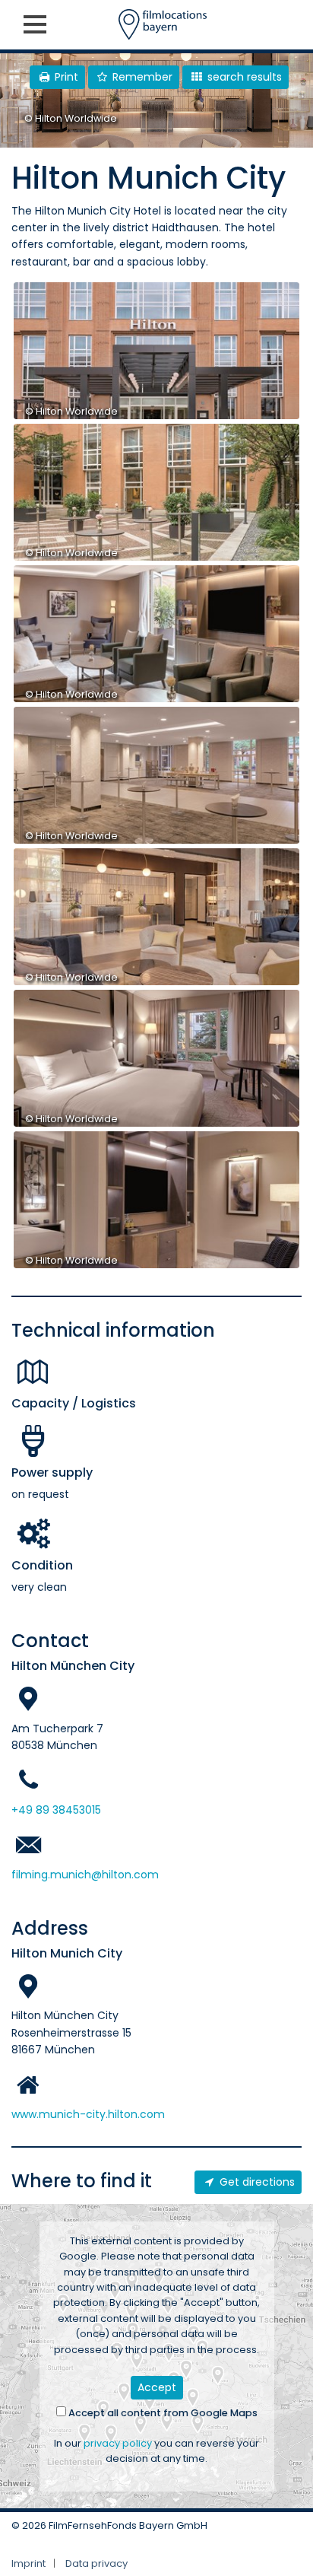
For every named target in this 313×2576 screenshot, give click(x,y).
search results (243, 77)
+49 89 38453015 (56, 1810)
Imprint (28, 2563)
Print (65, 77)
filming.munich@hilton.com (85, 1875)
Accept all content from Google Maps (162, 2413)
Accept (157, 2387)
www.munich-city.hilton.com (88, 2114)
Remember (141, 77)
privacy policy (118, 2443)
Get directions (256, 2182)
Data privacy (96, 2563)
